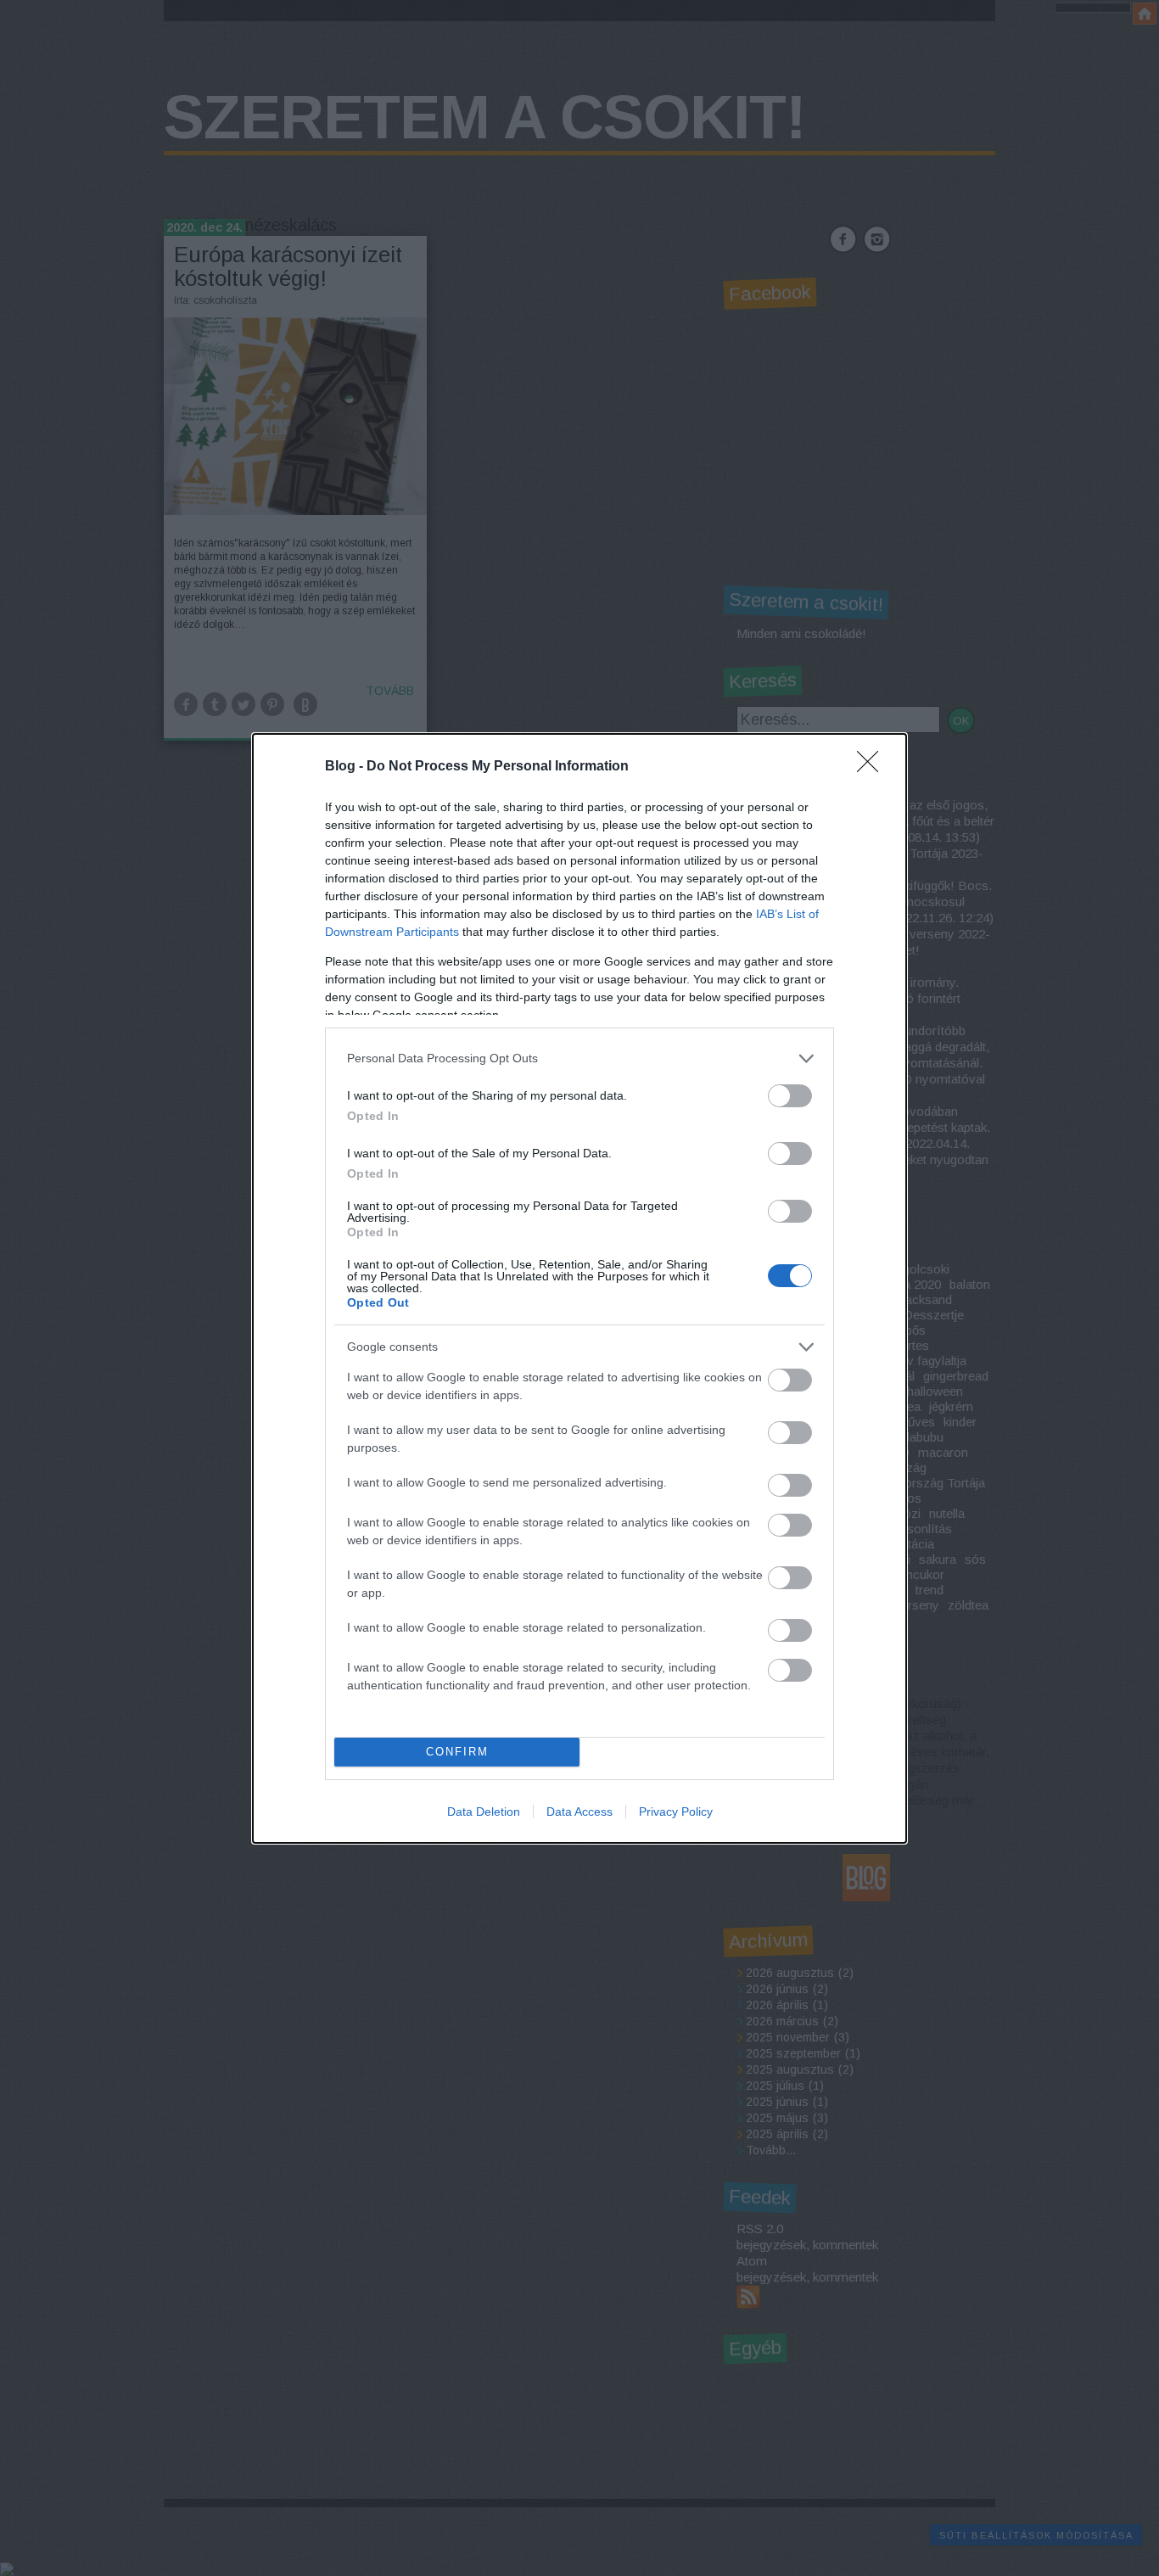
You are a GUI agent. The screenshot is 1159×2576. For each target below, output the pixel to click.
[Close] (873, 767)
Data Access (579, 1812)
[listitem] (579, 1058)
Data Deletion (484, 1812)
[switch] (790, 1096)
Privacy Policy (676, 1812)
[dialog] (579, 1288)
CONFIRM (457, 1752)
